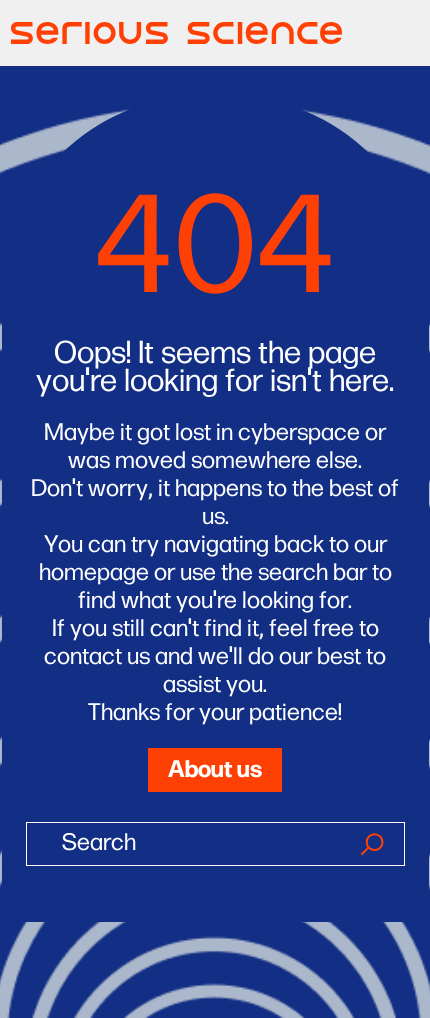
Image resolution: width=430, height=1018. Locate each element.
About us (215, 766)
